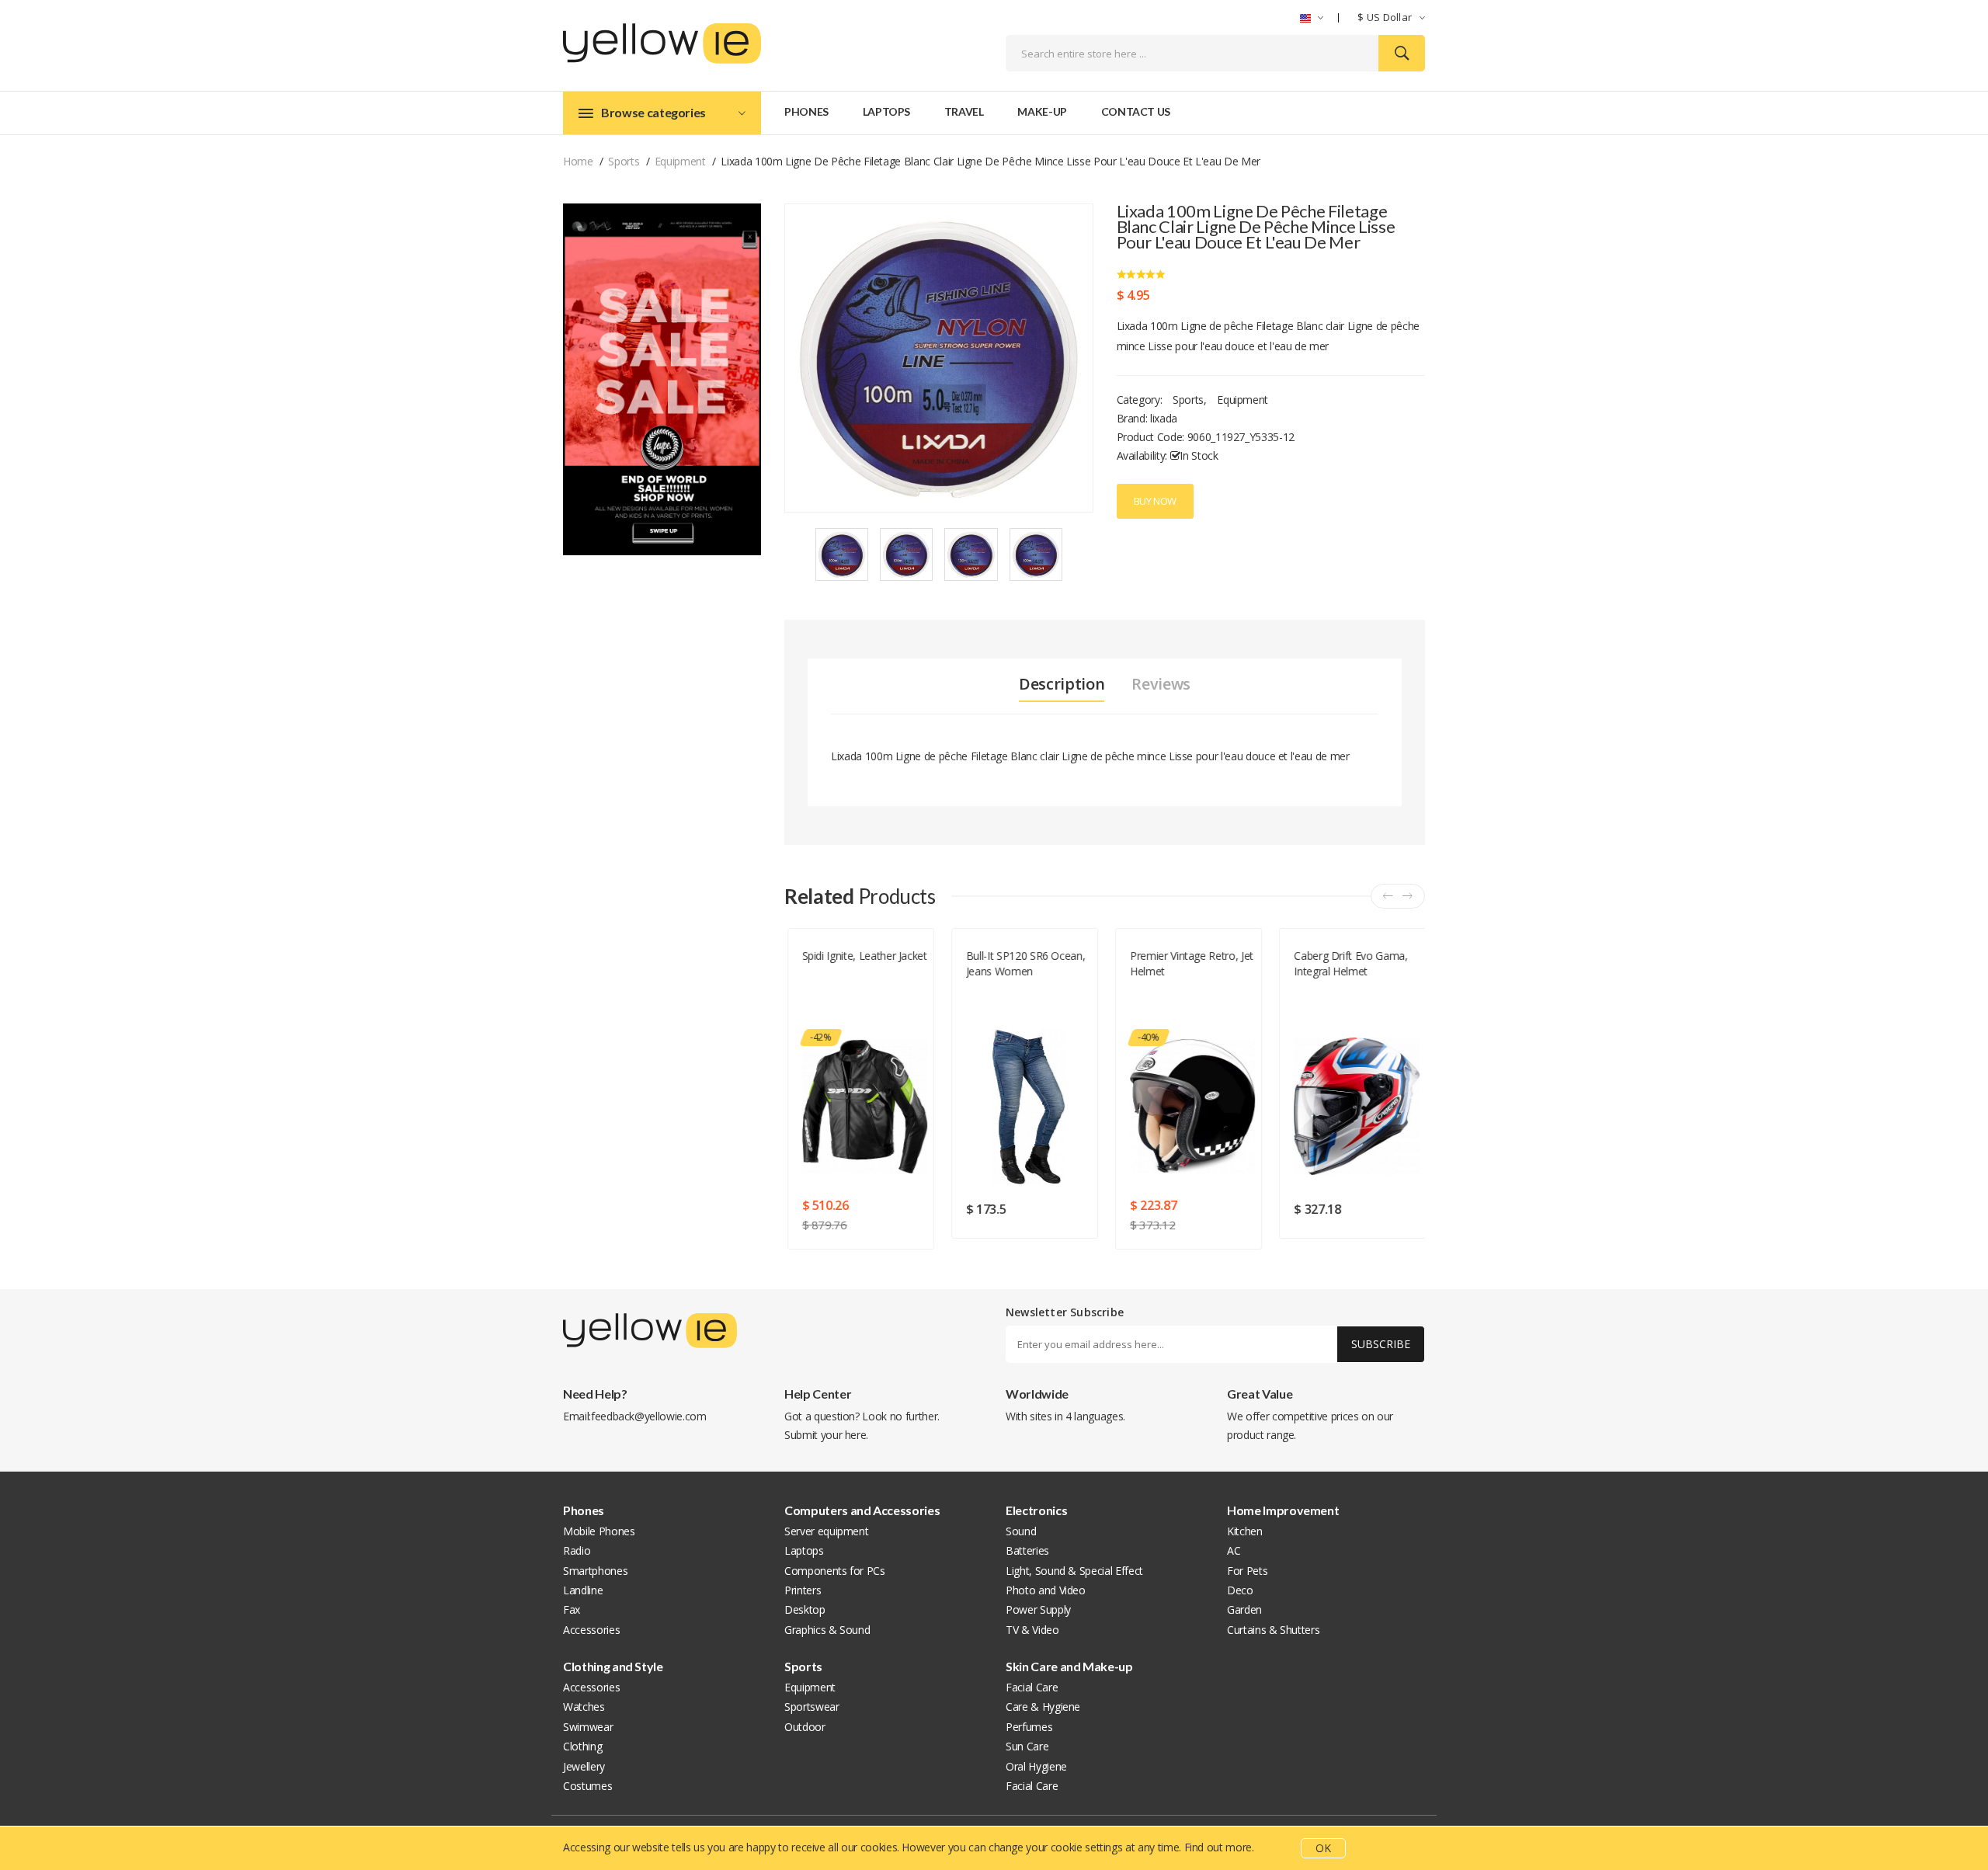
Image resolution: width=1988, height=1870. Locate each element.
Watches (584, 1707)
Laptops (887, 111)
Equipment (680, 161)
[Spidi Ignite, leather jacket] (863, 1107)
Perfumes (1029, 1727)
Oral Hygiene (1036, 1766)
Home (578, 161)
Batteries (1027, 1550)
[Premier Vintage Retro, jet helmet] (1191, 1107)
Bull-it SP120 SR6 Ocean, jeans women (1024, 963)
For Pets (1247, 1571)
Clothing (582, 1746)
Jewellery (584, 1766)
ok (1323, 1848)
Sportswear (812, 1707)
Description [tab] (1062, 684)
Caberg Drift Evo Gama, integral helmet (1349, 963)
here (856, 1435)
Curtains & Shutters (1273, 1630)
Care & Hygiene (1043, 1707)
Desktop (805, 1609)
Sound (1021, 1531)
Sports (624, 161)
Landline (583, 1590)
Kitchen (1245, 1531)
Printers (803, 1590)
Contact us (1136, 111)
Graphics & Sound (827, 1630)
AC (1234, 1550)
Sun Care (1027, 1746)
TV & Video (1032, 1630)
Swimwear (588, 1727)
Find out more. (1219, 1847)
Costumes (587, 1786)
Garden (1244, 1609)
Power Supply (1038, 1609)
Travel (964, 111)
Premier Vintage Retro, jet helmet (1190, 963)
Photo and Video (1046, 1590)
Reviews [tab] (1161, 684)
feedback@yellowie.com (649, 1416)
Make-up (1042, 111)
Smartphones (595, 1571)
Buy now (1156, 501)
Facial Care (1032, 1687)
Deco (1240, 1590)
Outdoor (805, 1727)
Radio (577, 1550)
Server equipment (826, 1531)
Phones (806, 111)
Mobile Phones (599, 1531)
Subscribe (1381, 1344)
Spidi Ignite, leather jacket (863, 956)
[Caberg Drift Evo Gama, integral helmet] (1355, 1107)
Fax (572, 1609)
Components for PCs (835, 1571)
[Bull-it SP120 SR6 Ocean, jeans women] (1027, 1107)
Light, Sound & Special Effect (1074, 1571)
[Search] (1402, 53)
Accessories (591, 1630)
